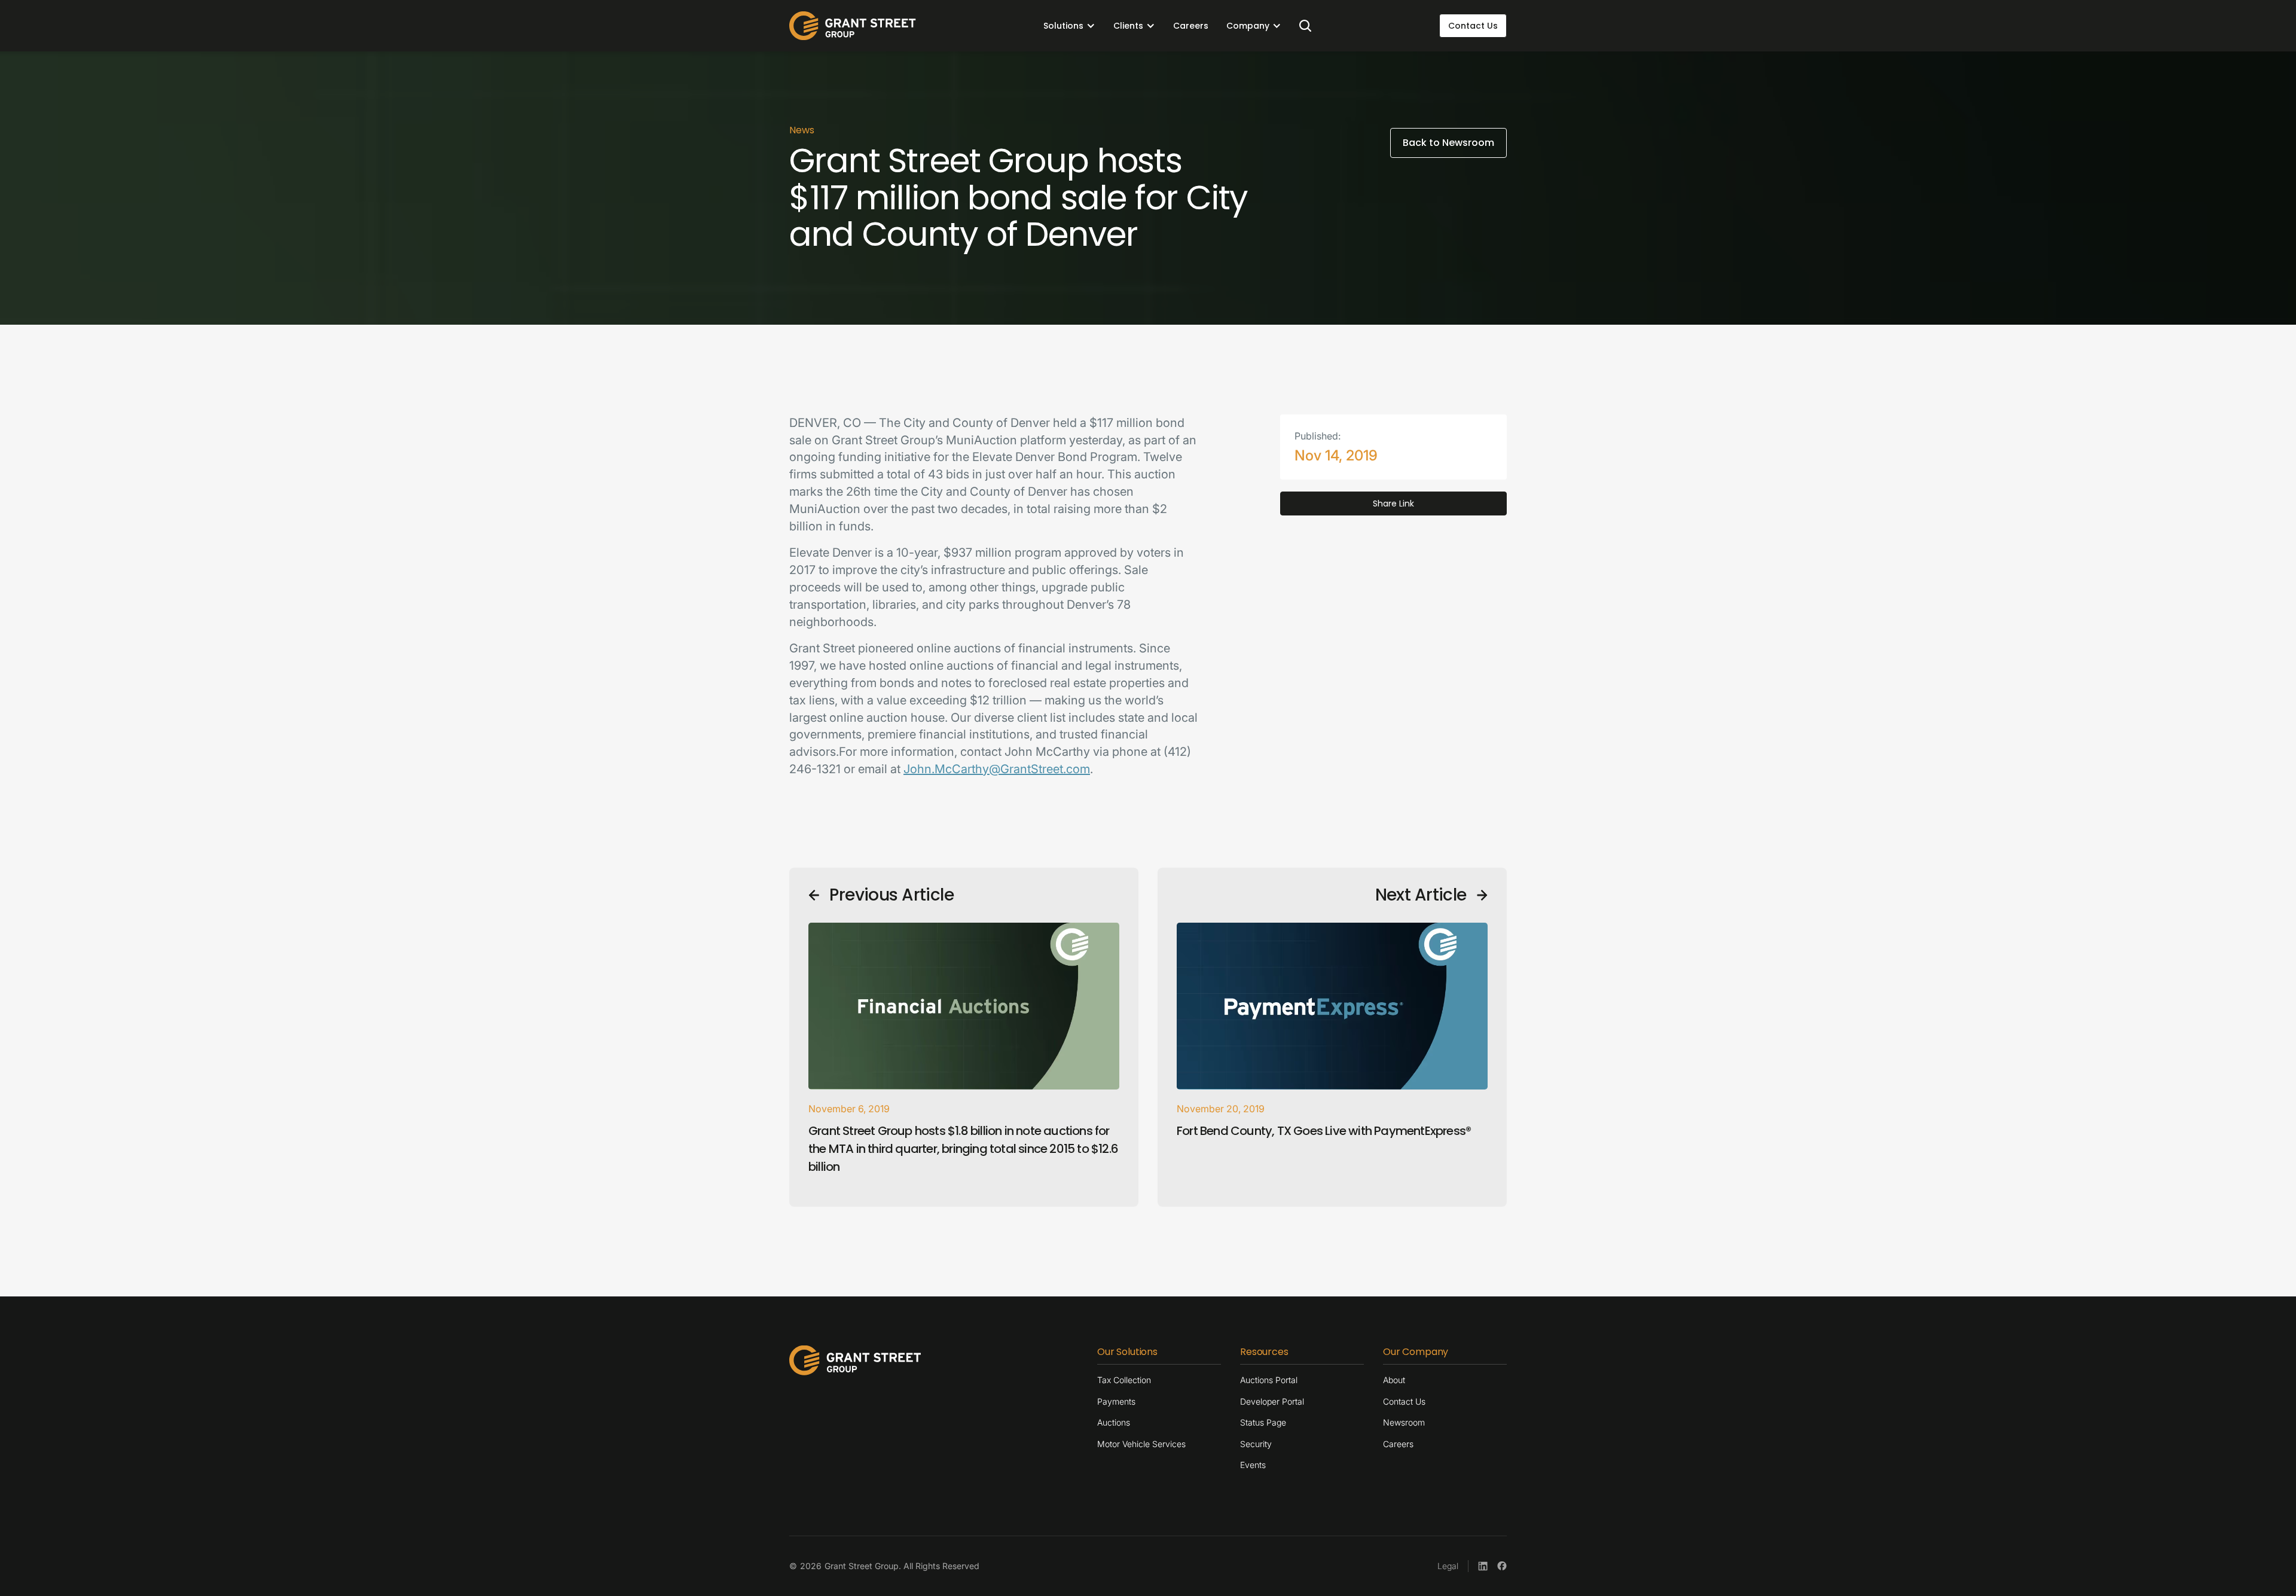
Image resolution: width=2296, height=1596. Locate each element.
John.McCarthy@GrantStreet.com (997, 769)
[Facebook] (1502, 1566)
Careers (1191, 26)
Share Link (1393, 503)
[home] (853, 26)
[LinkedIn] (1483, 1566)
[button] (1069, 26)
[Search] (1305, 26)
